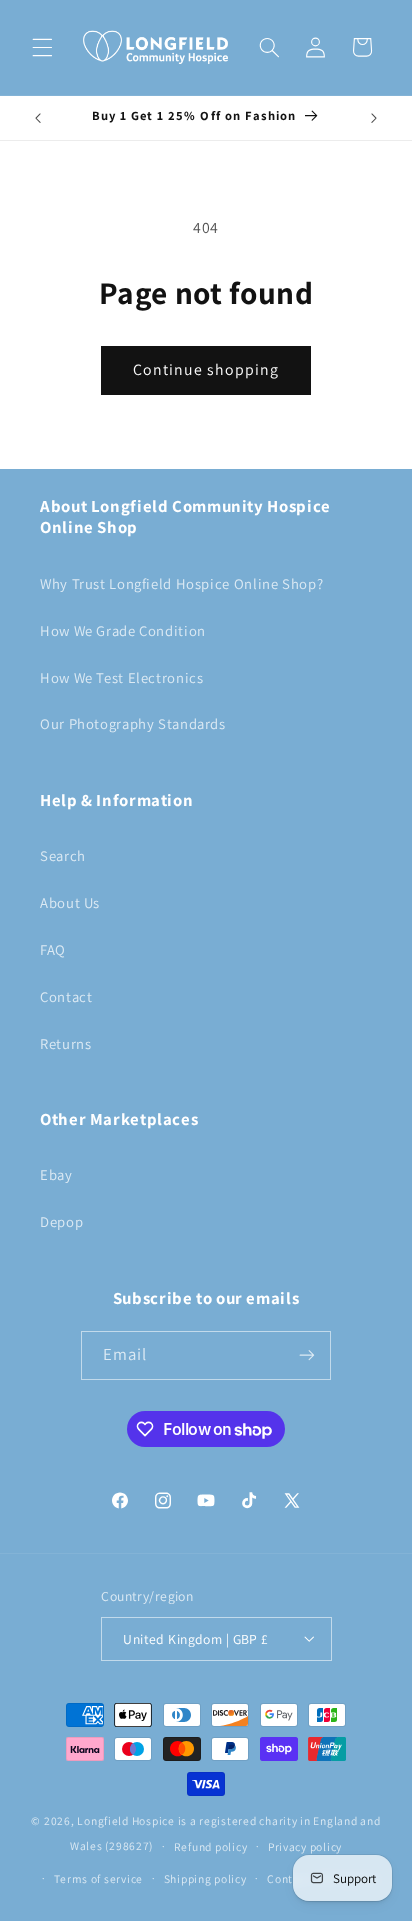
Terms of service (98, 1878)
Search (63, 855)
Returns (65, 1043)
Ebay (56, 1174)
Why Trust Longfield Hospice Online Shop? (181, 583)
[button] (42, 47)
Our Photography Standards (133, 723)
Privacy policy (305, 1846)
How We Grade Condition (123, 630)
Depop (61, 1221)
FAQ (53, 949)
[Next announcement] (374, 118)
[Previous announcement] (38, 118)
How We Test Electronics (122, 677)
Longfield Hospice (126, 1820)
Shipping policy (205, 1878)
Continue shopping (206, 369)
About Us (70, 902)
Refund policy (211, 1846)
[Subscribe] (307, 1355)
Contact (66, 996)
